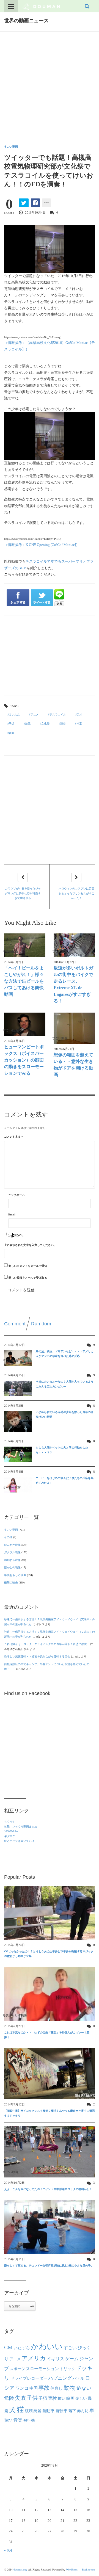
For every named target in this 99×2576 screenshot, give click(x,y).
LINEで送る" (59, 598)
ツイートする (42, 598)
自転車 (61, 2411)
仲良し (57, 2388)
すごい (70, 2348)
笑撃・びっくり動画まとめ (21, 1827)
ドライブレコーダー (29, 2378)
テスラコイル (58, 715)
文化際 (45, 724)
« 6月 (8, 2550)
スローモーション (42, 2369)
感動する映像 (12, 1560)
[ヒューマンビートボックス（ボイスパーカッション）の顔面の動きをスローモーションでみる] (25, 1024)
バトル (78, 2379)
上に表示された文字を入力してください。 (30, 1245)
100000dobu (11, 1831)
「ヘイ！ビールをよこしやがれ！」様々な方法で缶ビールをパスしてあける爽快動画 (24, 981)
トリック (67, 2369)
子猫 (43, 2398)
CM (8, 2347)
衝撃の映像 (11, 1583)
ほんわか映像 (12, 1545)
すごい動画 (11, 147)
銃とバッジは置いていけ (19, 1841)
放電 (28, 724)
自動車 (48, 2411)
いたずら (22, 2348)
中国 (34, 2388)
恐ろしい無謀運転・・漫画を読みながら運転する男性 (37, 1656)
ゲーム (72, 2359)
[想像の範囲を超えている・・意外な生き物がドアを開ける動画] (74, 1028)
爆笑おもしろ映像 (15, 1575)
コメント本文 (13, 1137)
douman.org (20, 2570)
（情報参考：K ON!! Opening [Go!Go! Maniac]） (42, 545)
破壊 (29, 2411)
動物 (70, 2388)
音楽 (12, 733)
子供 (32, 2398)
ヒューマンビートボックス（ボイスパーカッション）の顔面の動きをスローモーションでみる (24, 1060)
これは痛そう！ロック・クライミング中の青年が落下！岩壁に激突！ (47, 1644)
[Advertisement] (50, 84)
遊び (8, 2420)
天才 (79, 715)
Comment (15, 1324)
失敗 (20, 2398)
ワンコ (22, 2388)
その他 (8, 1537)
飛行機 (29, 2420)
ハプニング (60, 2378)
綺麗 (37, 2411)
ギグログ (10, 1836)
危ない (84, 2388)
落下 (72, 2411)
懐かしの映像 (12, 1567)
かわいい (47, 2347)
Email (12, 1214)
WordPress (72, 2570)
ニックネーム (16, 1195)
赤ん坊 (83, 2411)
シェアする (18, 598)
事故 (44, 2388)
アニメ (35, 715)
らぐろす (10, 1822)
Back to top (88, 2570)
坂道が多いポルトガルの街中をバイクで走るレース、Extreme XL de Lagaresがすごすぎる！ (73, 984)
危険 (9, 2398)
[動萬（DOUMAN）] (41, 6)
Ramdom (41, 1324)
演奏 (63, 724)
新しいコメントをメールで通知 (28, 1266)
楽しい (81, 2398)
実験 (53, 2398)
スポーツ (17, 2369)
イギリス (56, 2359)
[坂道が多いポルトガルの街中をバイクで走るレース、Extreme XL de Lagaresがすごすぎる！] (74, 945)
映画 (70, 2398)
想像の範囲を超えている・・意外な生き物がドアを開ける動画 (73, 1065)
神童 (79, 724)
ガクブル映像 (12, 1552)
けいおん (14, 715)
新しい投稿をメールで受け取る (28, 1278)
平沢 (12, 724)
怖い (62, 2398)
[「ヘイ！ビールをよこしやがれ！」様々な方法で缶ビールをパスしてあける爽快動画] (25, 945)
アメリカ (34, 2358)
